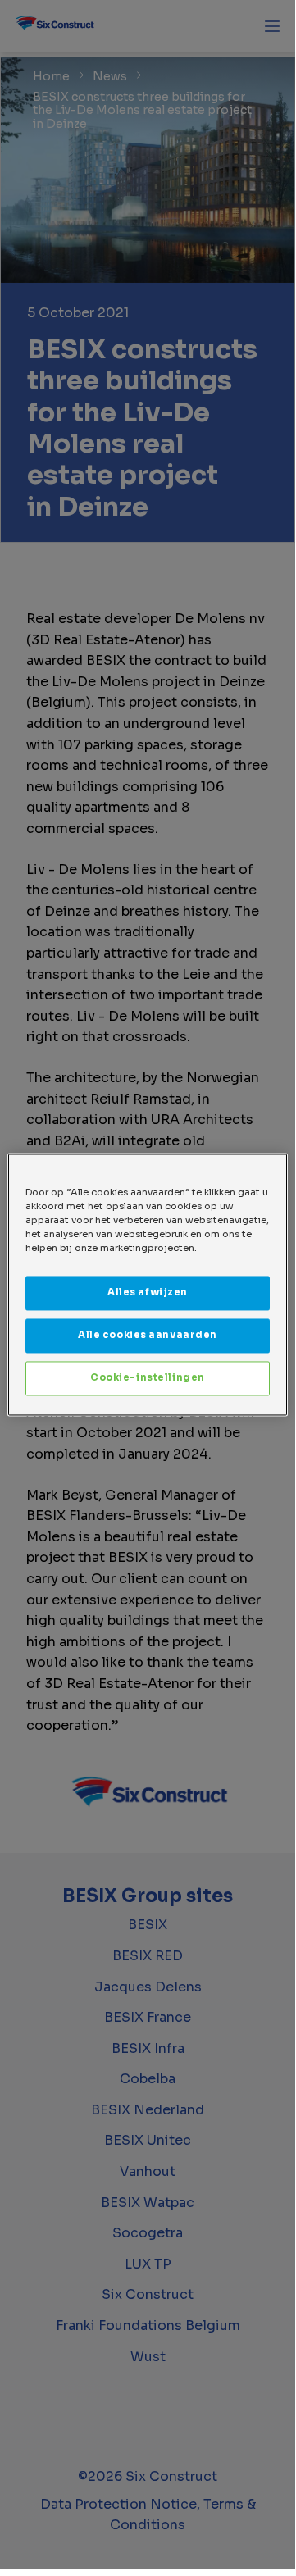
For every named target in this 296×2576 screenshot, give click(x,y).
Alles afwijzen (148, 1292)
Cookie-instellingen (148, 1377)
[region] (148, 1284)
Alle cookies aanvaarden (148, 1335)
